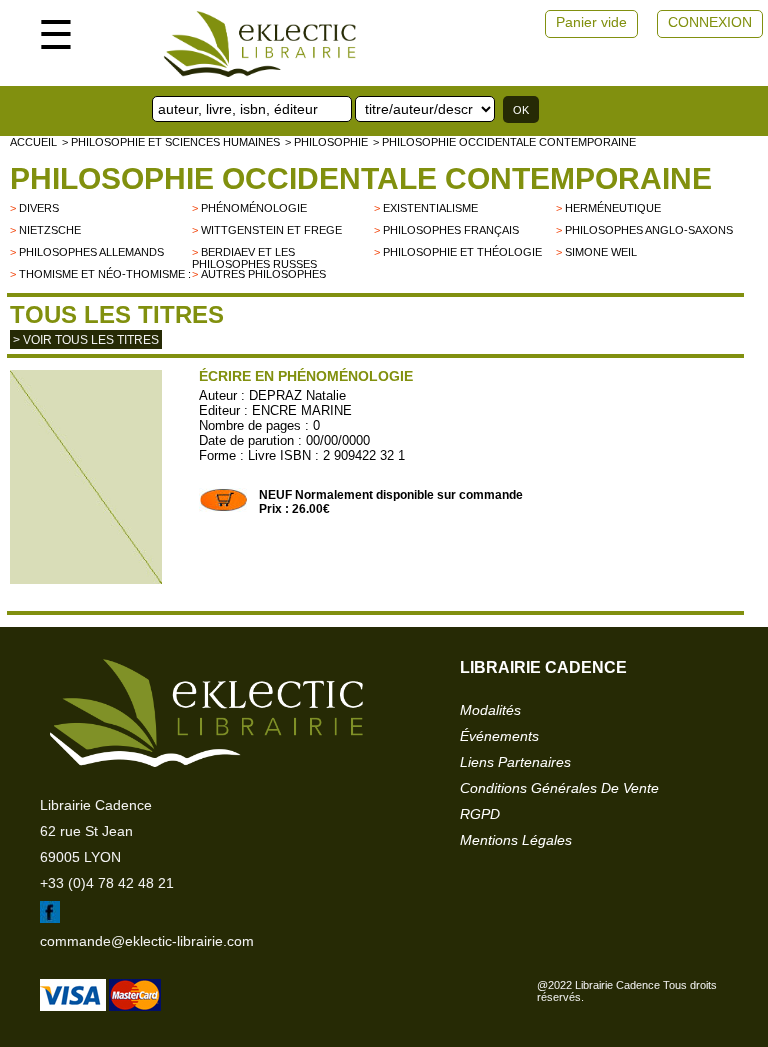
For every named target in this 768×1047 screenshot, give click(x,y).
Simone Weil (601, 252)
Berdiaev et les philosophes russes (254, 258)
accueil (33, 142)
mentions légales (516, 840)
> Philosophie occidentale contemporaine (504, 142)
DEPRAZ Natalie (297, 395)
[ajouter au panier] (224, 508)
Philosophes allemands (91, 252)
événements (499, 736)
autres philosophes (263, 274)
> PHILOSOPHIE (326, 142)
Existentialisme (430, 208)
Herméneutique (613, 208)
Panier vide (591, 22)
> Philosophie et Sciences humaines (171, 142)
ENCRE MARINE (302, 410)
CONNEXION (710, 22)
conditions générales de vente (559, 788)
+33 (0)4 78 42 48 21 (107, 883)
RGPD (480, 814)
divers (39, 208)
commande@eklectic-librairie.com (147, 941)
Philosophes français (451, 230)
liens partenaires (515, 762)
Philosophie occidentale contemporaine (361, 178)
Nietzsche (50, 230)
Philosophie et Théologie (462, 252)
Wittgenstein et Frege (271, 230)
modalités (490, 710)
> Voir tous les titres (86, 340)
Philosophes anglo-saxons (649, 230)
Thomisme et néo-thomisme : (105, 274)
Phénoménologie (254, 208)
